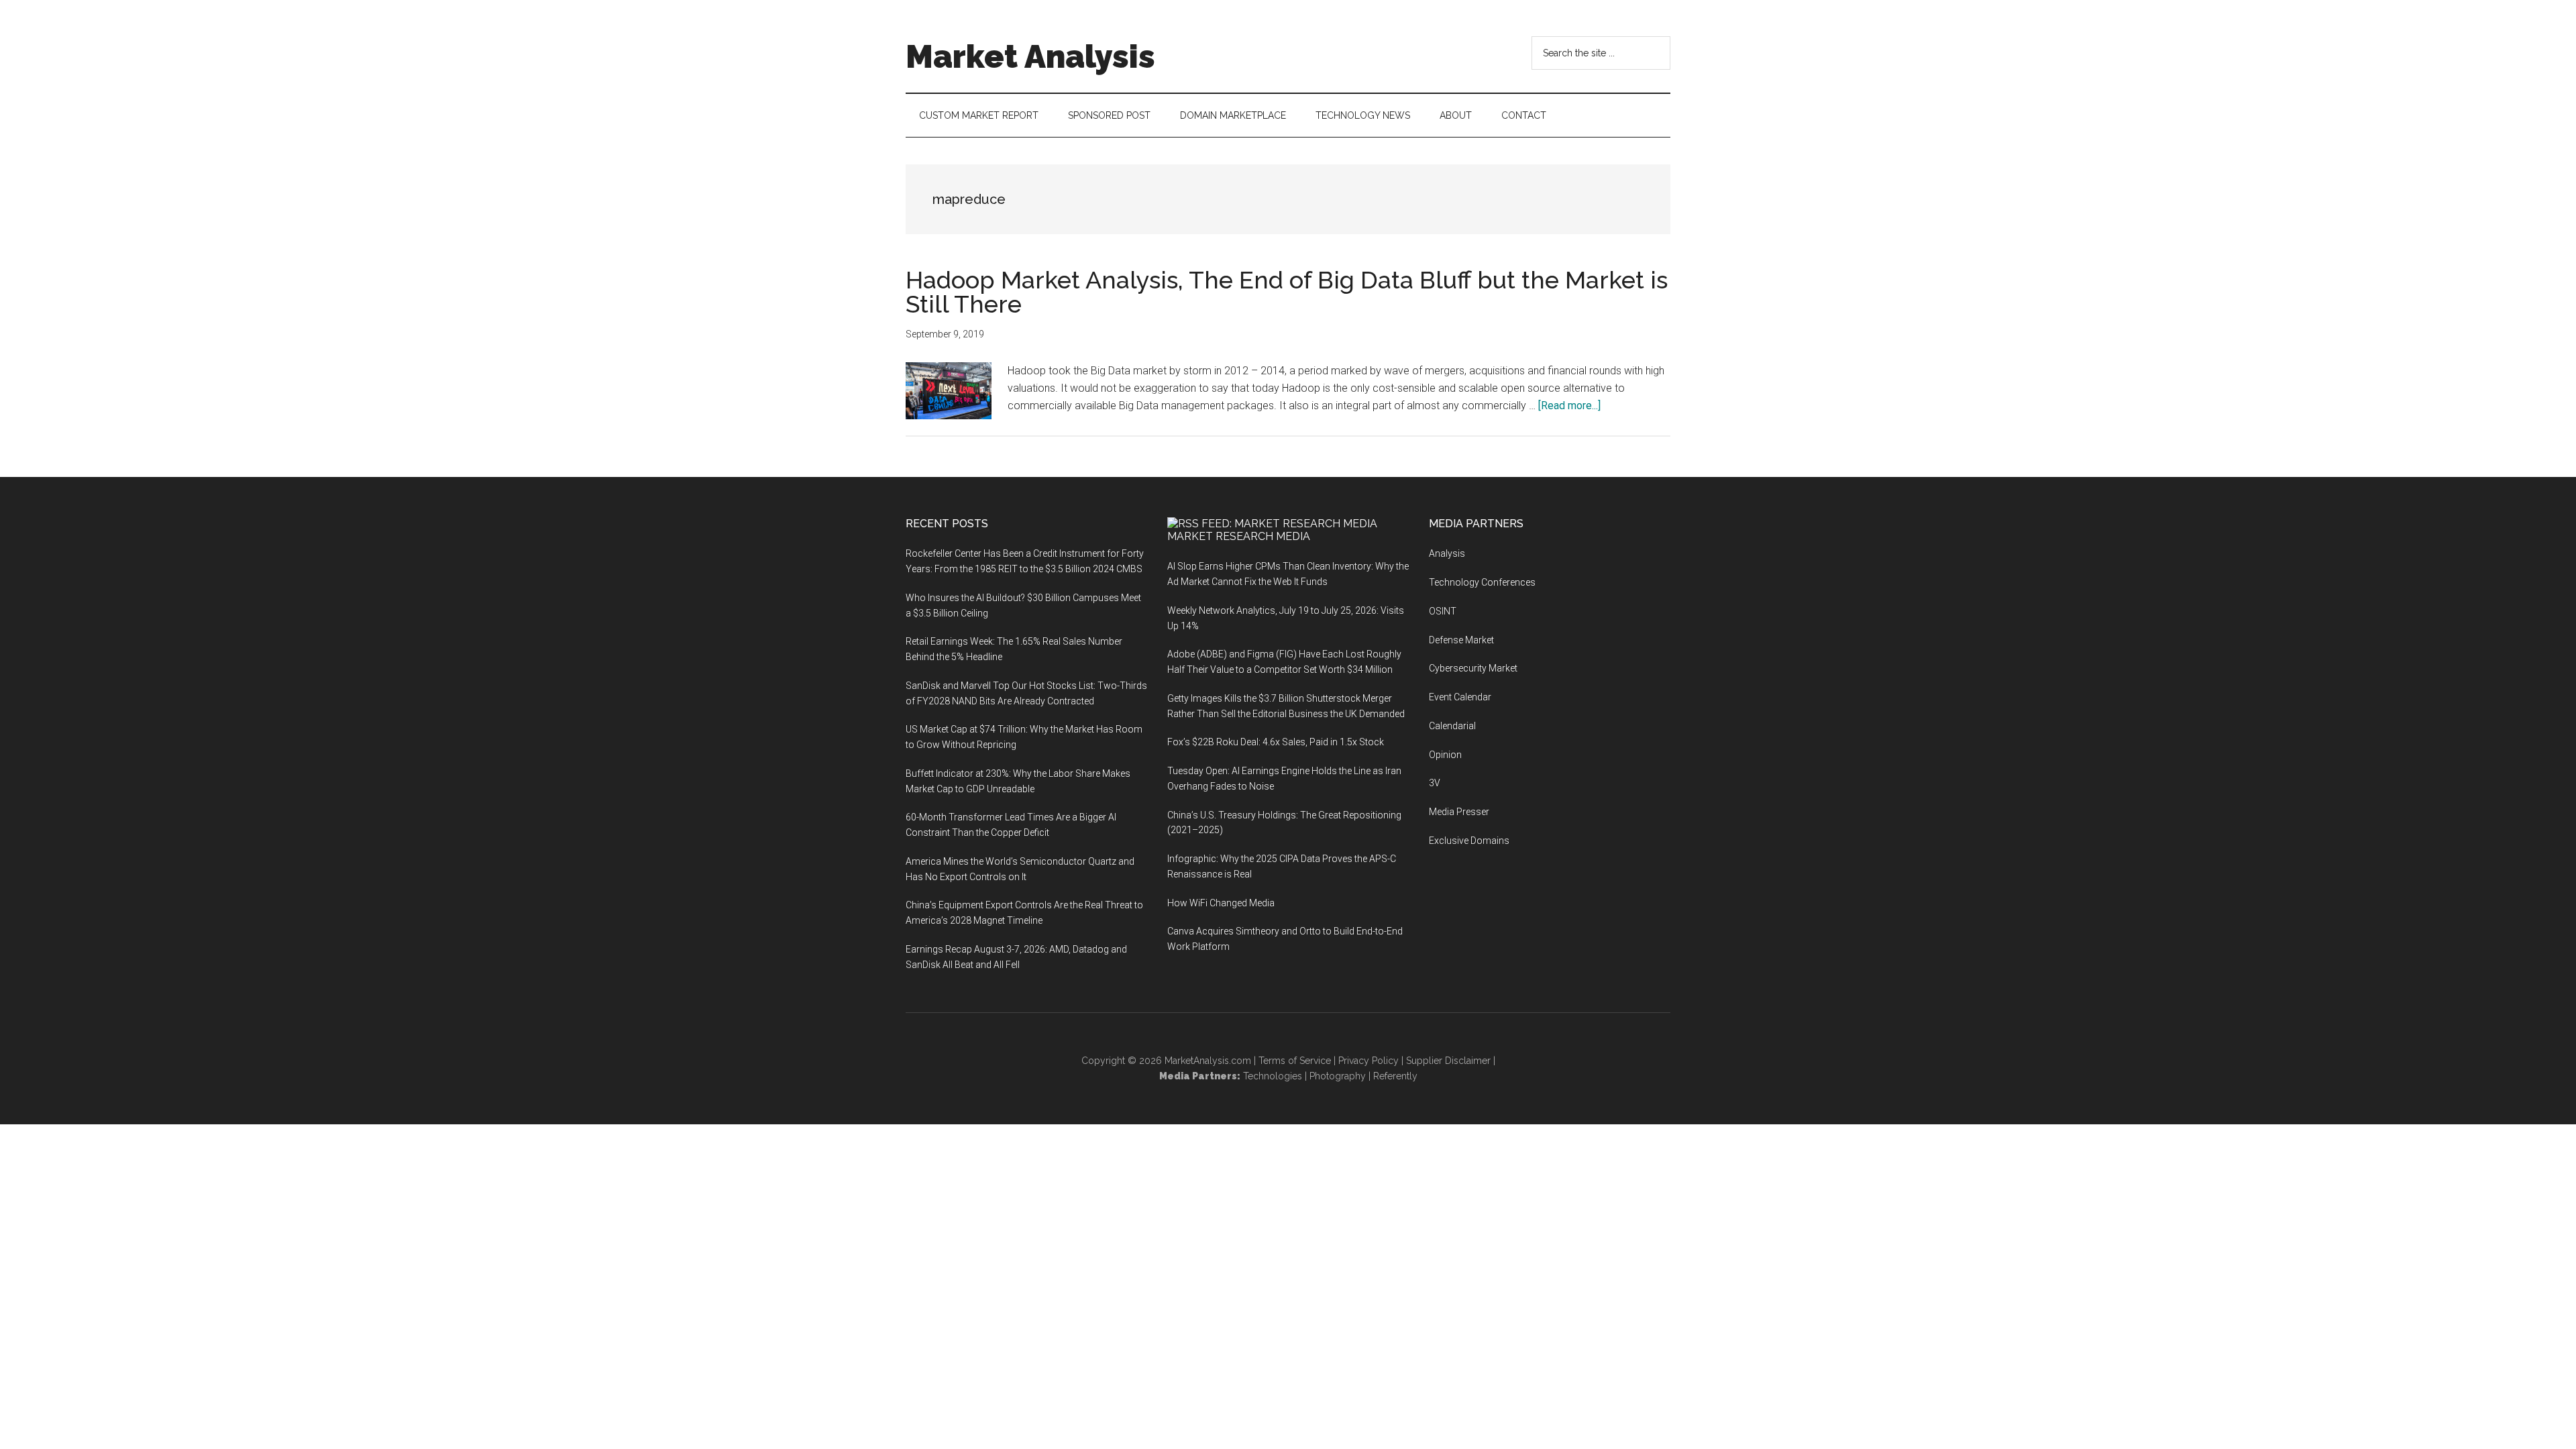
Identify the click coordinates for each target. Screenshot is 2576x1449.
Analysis (1447, 553)
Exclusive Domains (1469, 841)
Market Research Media (1239, 536)
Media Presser (1459, 812)
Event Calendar (1460, 697)
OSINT (1443, 611)
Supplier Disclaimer (1448, 1061)
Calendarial (1452, 726)
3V (1435, 783)
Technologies (1273, 1076)
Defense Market (1461, 640)
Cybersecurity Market (1473, 668)
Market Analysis (1030, 56)
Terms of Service (1295, 1061)
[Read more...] (1569, 406)
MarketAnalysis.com (1208, 1061)
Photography (1338, 1076)
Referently (1395, 1076)
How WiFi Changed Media (1221, 903)
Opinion (1445, 755)
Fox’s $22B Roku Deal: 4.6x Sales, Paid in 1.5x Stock (1276, 742)
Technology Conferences (1482, 582)
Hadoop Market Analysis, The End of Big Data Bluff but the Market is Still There (1287, 292)
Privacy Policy (1368, 1061)
